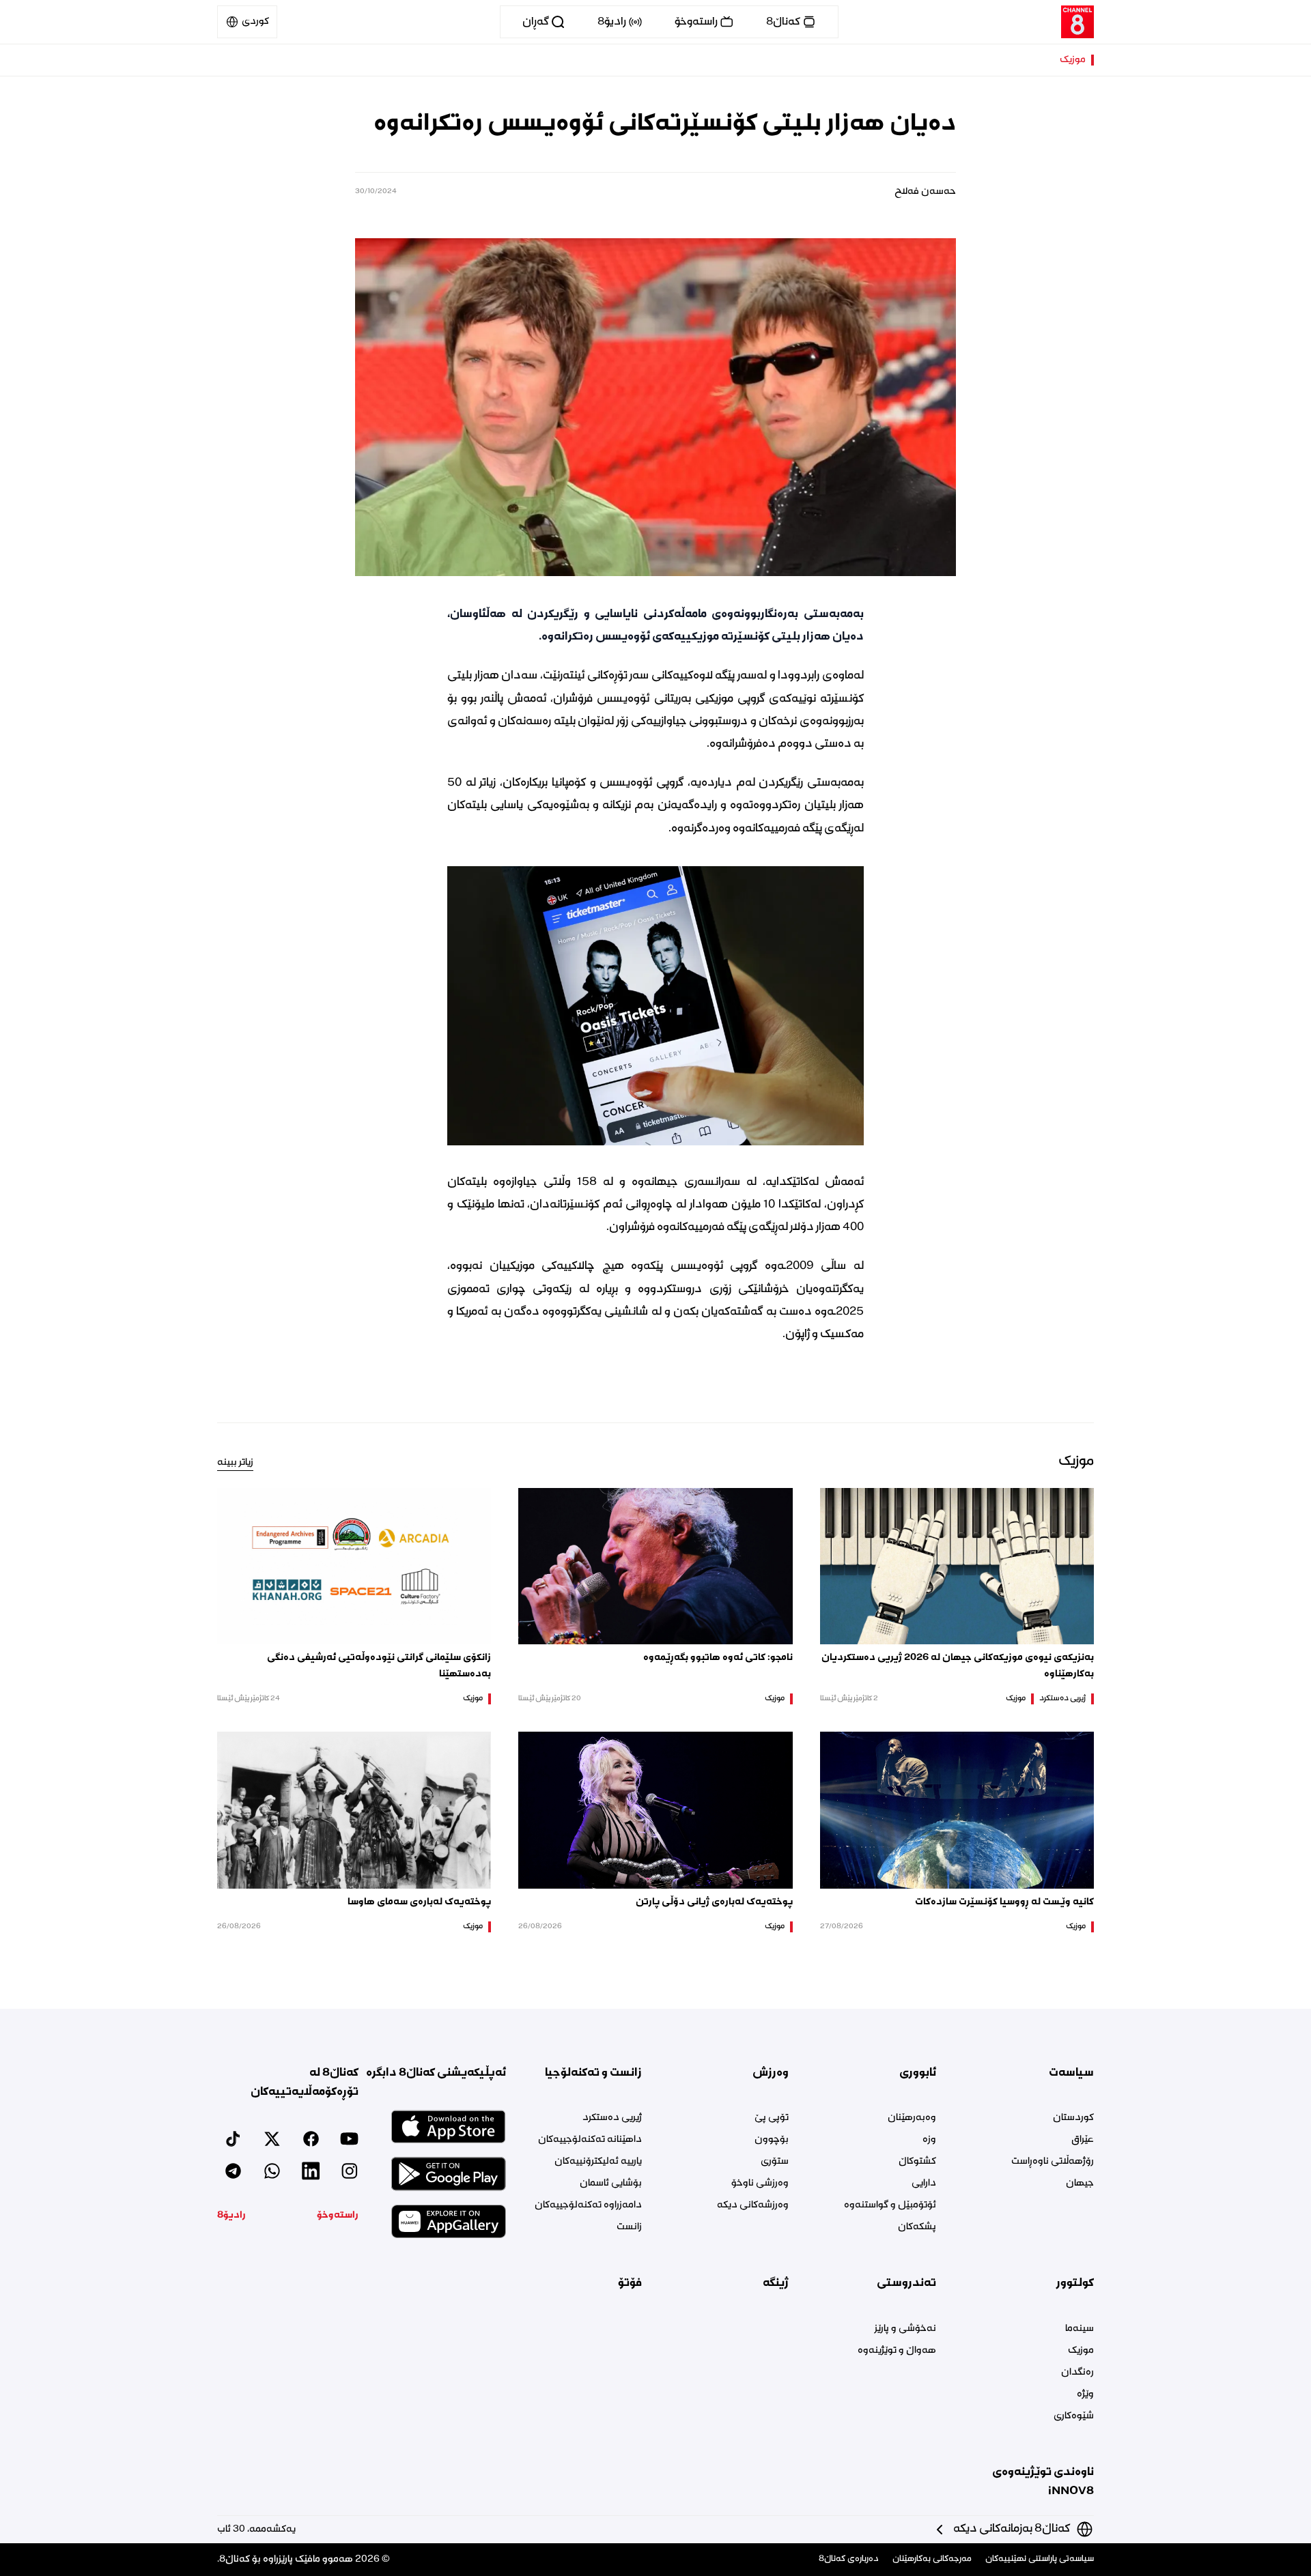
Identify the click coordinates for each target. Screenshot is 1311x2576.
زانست (629, 2227)
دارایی (924, 2184)
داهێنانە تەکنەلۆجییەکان (590, 2140)
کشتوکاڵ (917, 2162)
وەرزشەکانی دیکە (753, 2205)
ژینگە (776, 2283)
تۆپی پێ (772, 2118)
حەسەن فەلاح (925, 192)
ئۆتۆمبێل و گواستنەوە (890, 2205)
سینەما (1080, 2329)
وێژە (1085, 2394)
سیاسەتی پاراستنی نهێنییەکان (1040, 2559)
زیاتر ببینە (235, 1463)
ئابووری (917, 2073)
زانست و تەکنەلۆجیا (593, 2073)
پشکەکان (917, 2227)
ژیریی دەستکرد (1062, 1699)
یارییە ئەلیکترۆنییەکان (598, 2162)
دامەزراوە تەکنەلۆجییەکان (588, 2205)
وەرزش (771, 2073)
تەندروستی (906, 2283)
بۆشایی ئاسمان (611, 2184)
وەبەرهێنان (912, 2118)
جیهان (1080, 2184)
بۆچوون (772, 2140)
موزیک (1073, 60)
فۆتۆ (630, 2283)
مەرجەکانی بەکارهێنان (932, 2559)
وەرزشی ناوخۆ (760, 2184)
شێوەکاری (1074, 2416)
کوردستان (1073, 2118)
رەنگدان (1077, 2373)
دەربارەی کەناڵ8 (849, 2559)
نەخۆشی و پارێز (905, 2329)
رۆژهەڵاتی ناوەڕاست (1053, 2162)
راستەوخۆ (338, 2216)
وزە (929, 2140)
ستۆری (775, 2162)
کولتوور (1075, 2283)
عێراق (1083, 2140)
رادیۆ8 (231, 2216)
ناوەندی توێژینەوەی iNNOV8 (1043, 2482)
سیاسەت (1071, 2073)
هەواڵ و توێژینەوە (897, 2351)
